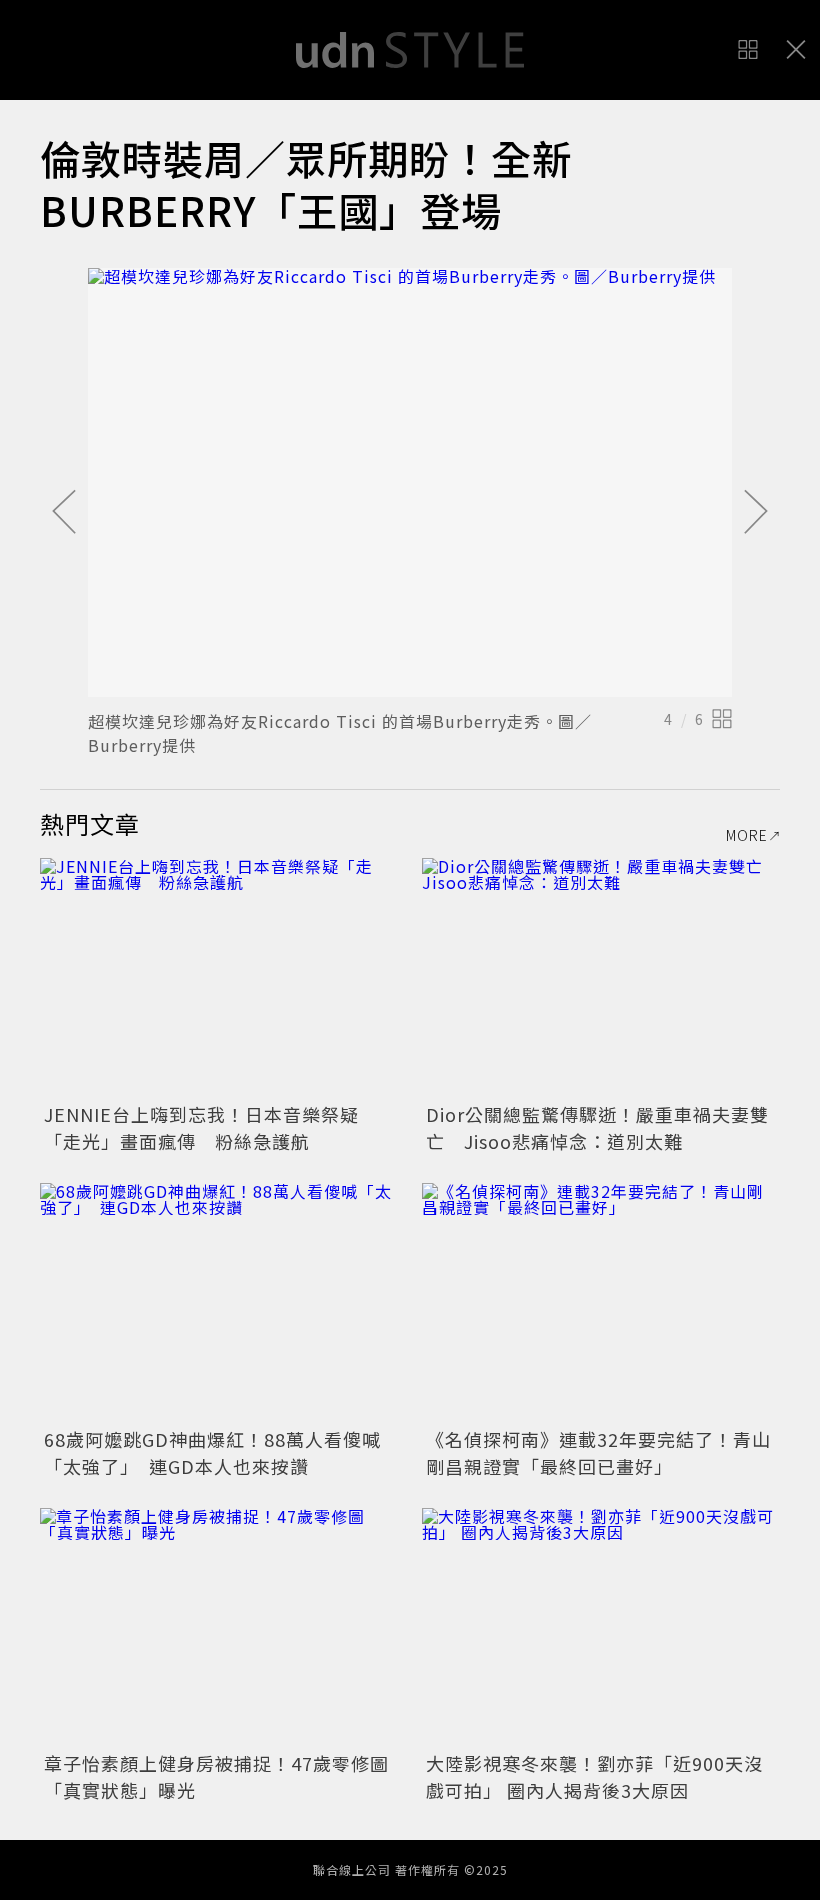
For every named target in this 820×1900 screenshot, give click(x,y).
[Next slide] (756, 513)
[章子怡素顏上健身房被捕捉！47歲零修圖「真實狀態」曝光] (219, 1627)
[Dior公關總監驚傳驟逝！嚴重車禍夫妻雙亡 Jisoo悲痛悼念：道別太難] (601, 977)
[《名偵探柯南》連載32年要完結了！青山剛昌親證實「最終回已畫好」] (601, 1302)
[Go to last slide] (64, 513)
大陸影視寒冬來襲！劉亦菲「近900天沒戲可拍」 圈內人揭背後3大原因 (594, 1776)
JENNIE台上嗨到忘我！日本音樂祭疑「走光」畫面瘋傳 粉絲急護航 (201, 1127)
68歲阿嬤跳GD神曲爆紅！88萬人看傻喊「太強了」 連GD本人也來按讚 (212, 1452)
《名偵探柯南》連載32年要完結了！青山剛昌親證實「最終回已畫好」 (598, 1452)
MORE (747, 835)
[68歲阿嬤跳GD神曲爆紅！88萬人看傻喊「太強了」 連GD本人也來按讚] (219, 1302)
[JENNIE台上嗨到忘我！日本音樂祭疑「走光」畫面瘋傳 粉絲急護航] (219, 977)
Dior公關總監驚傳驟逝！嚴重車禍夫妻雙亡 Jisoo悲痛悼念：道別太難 (597, 1127)
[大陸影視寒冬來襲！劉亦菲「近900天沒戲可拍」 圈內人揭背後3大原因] (601, 1627)
